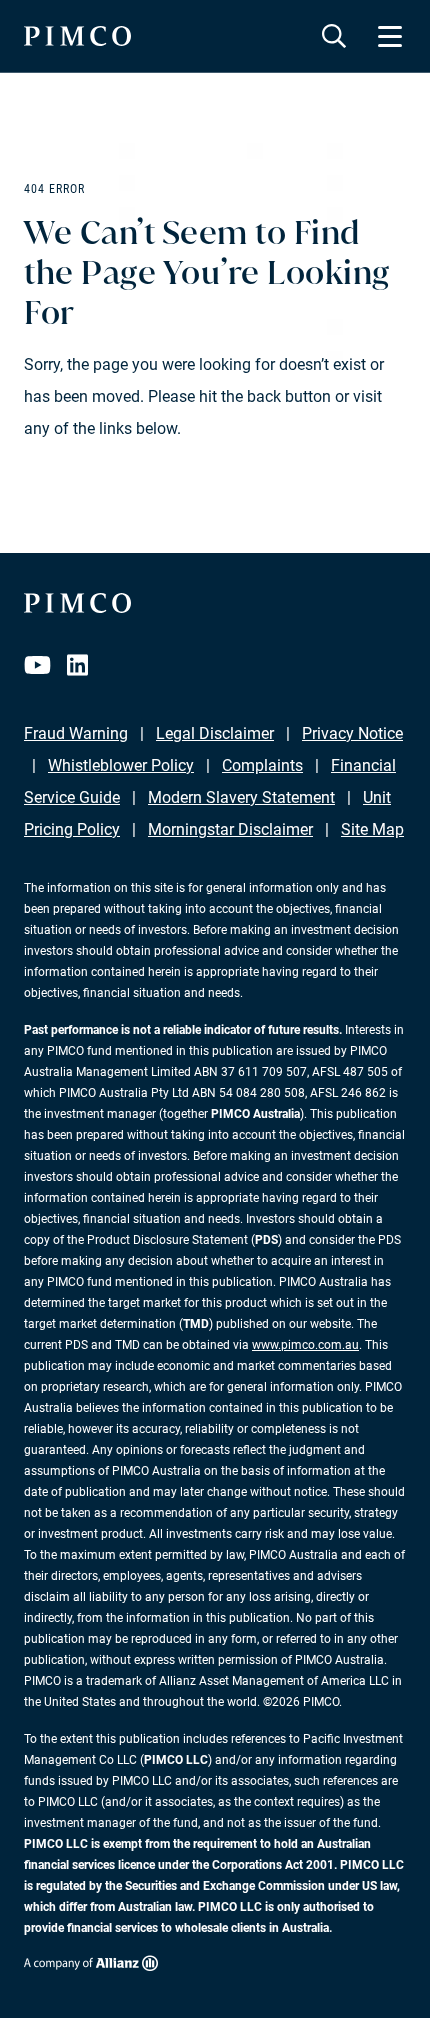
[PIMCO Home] (77, 36)
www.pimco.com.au (305, 1345)
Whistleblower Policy (121, 765)
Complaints (262, 765)
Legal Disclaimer (215, 733)
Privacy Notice (352, 733)
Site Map (372, 829)
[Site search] (334, 36)
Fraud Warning (76, 733)
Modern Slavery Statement (241, 797)
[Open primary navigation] (390, 36)
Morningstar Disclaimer (230, 829)
